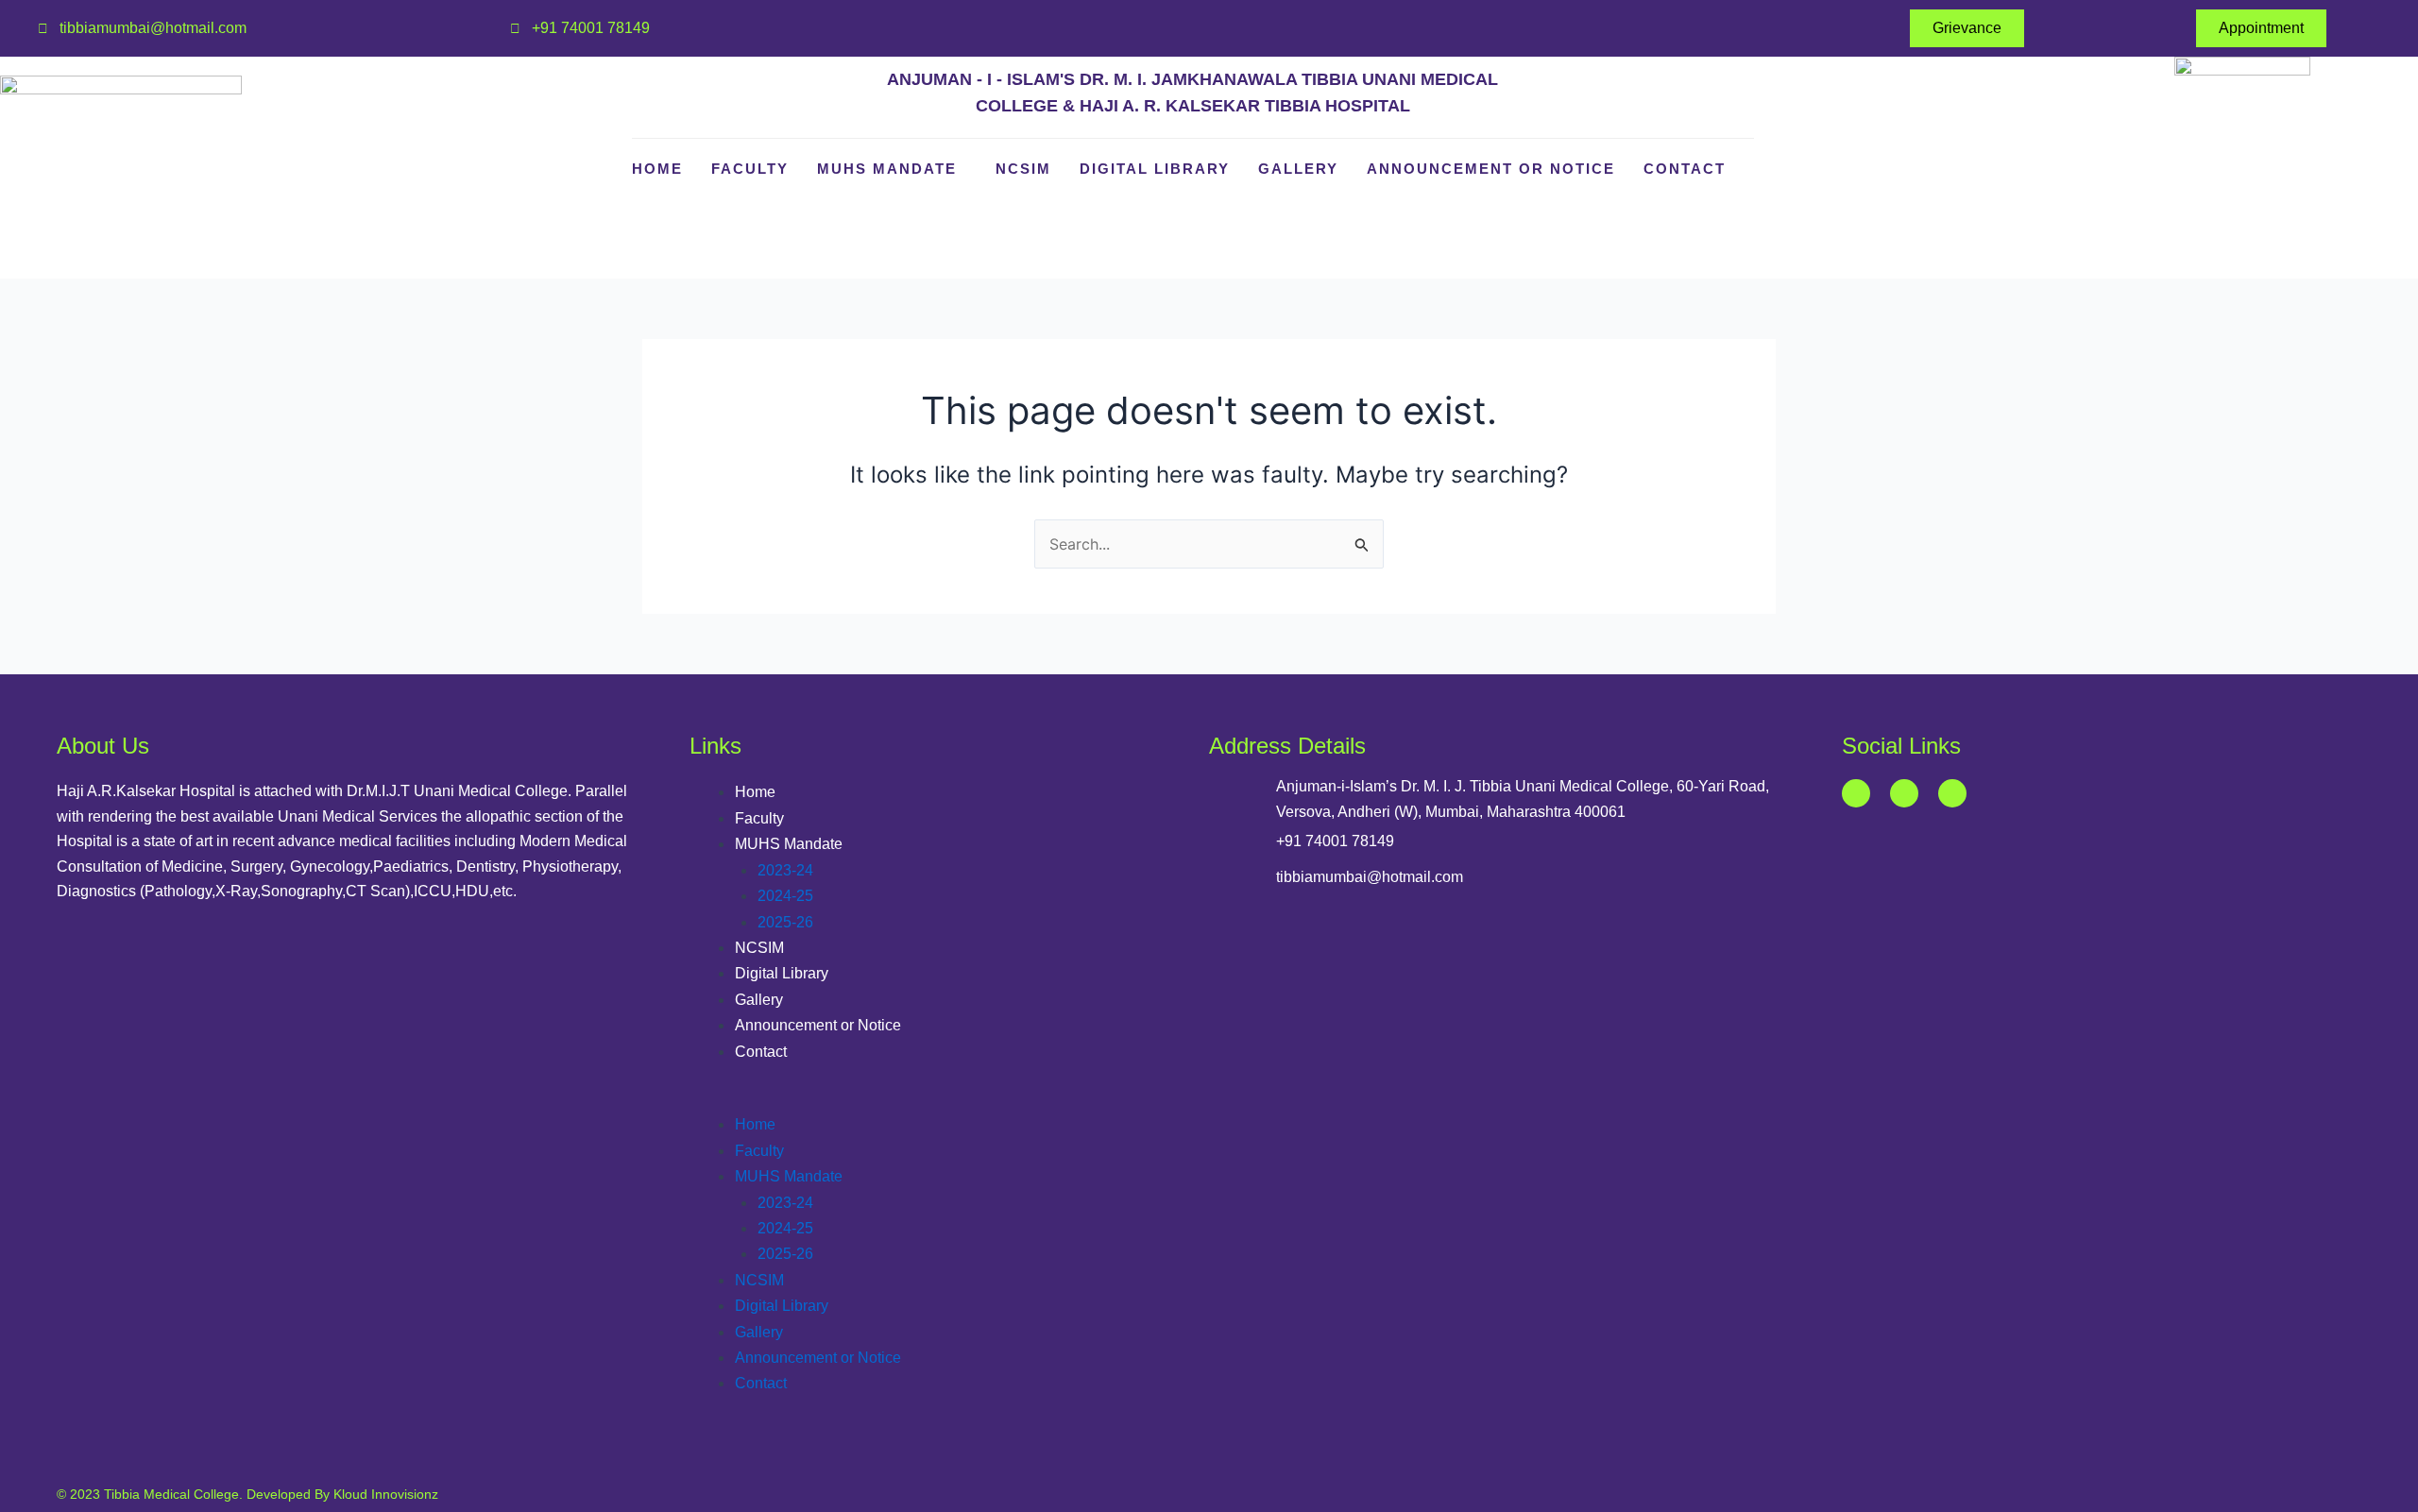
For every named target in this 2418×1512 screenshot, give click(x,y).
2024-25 (785, 896)
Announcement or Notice (1491, 169)
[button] (949, 1099)
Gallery (1298, 169)
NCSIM (1023, 169)
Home (657, 169)
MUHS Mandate (887, 169)
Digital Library (1155, 169)
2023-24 (785, 870)
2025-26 (785, 922)
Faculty (750, 169)
